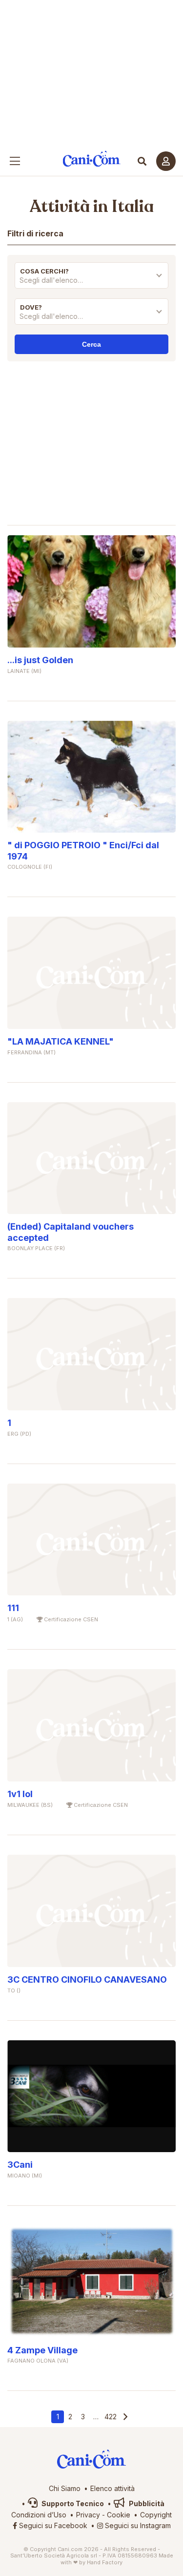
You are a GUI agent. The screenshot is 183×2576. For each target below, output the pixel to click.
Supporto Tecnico (72, 2503)
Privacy (88, 2515)
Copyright (156, 2515)
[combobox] (91, 283)
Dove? (31, 307)
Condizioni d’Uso (39, 2515)
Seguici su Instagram (137, 2525)
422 (111, 2417)
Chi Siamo (65, 2488)
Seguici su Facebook (52, 2525)
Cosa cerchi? (44, 271)
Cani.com (91, 159)
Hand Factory (105, 2562)
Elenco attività (112, 2488)
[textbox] (91, 280)
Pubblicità (146, 2503)
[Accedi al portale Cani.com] (166, 161)
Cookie (119, 2515)
